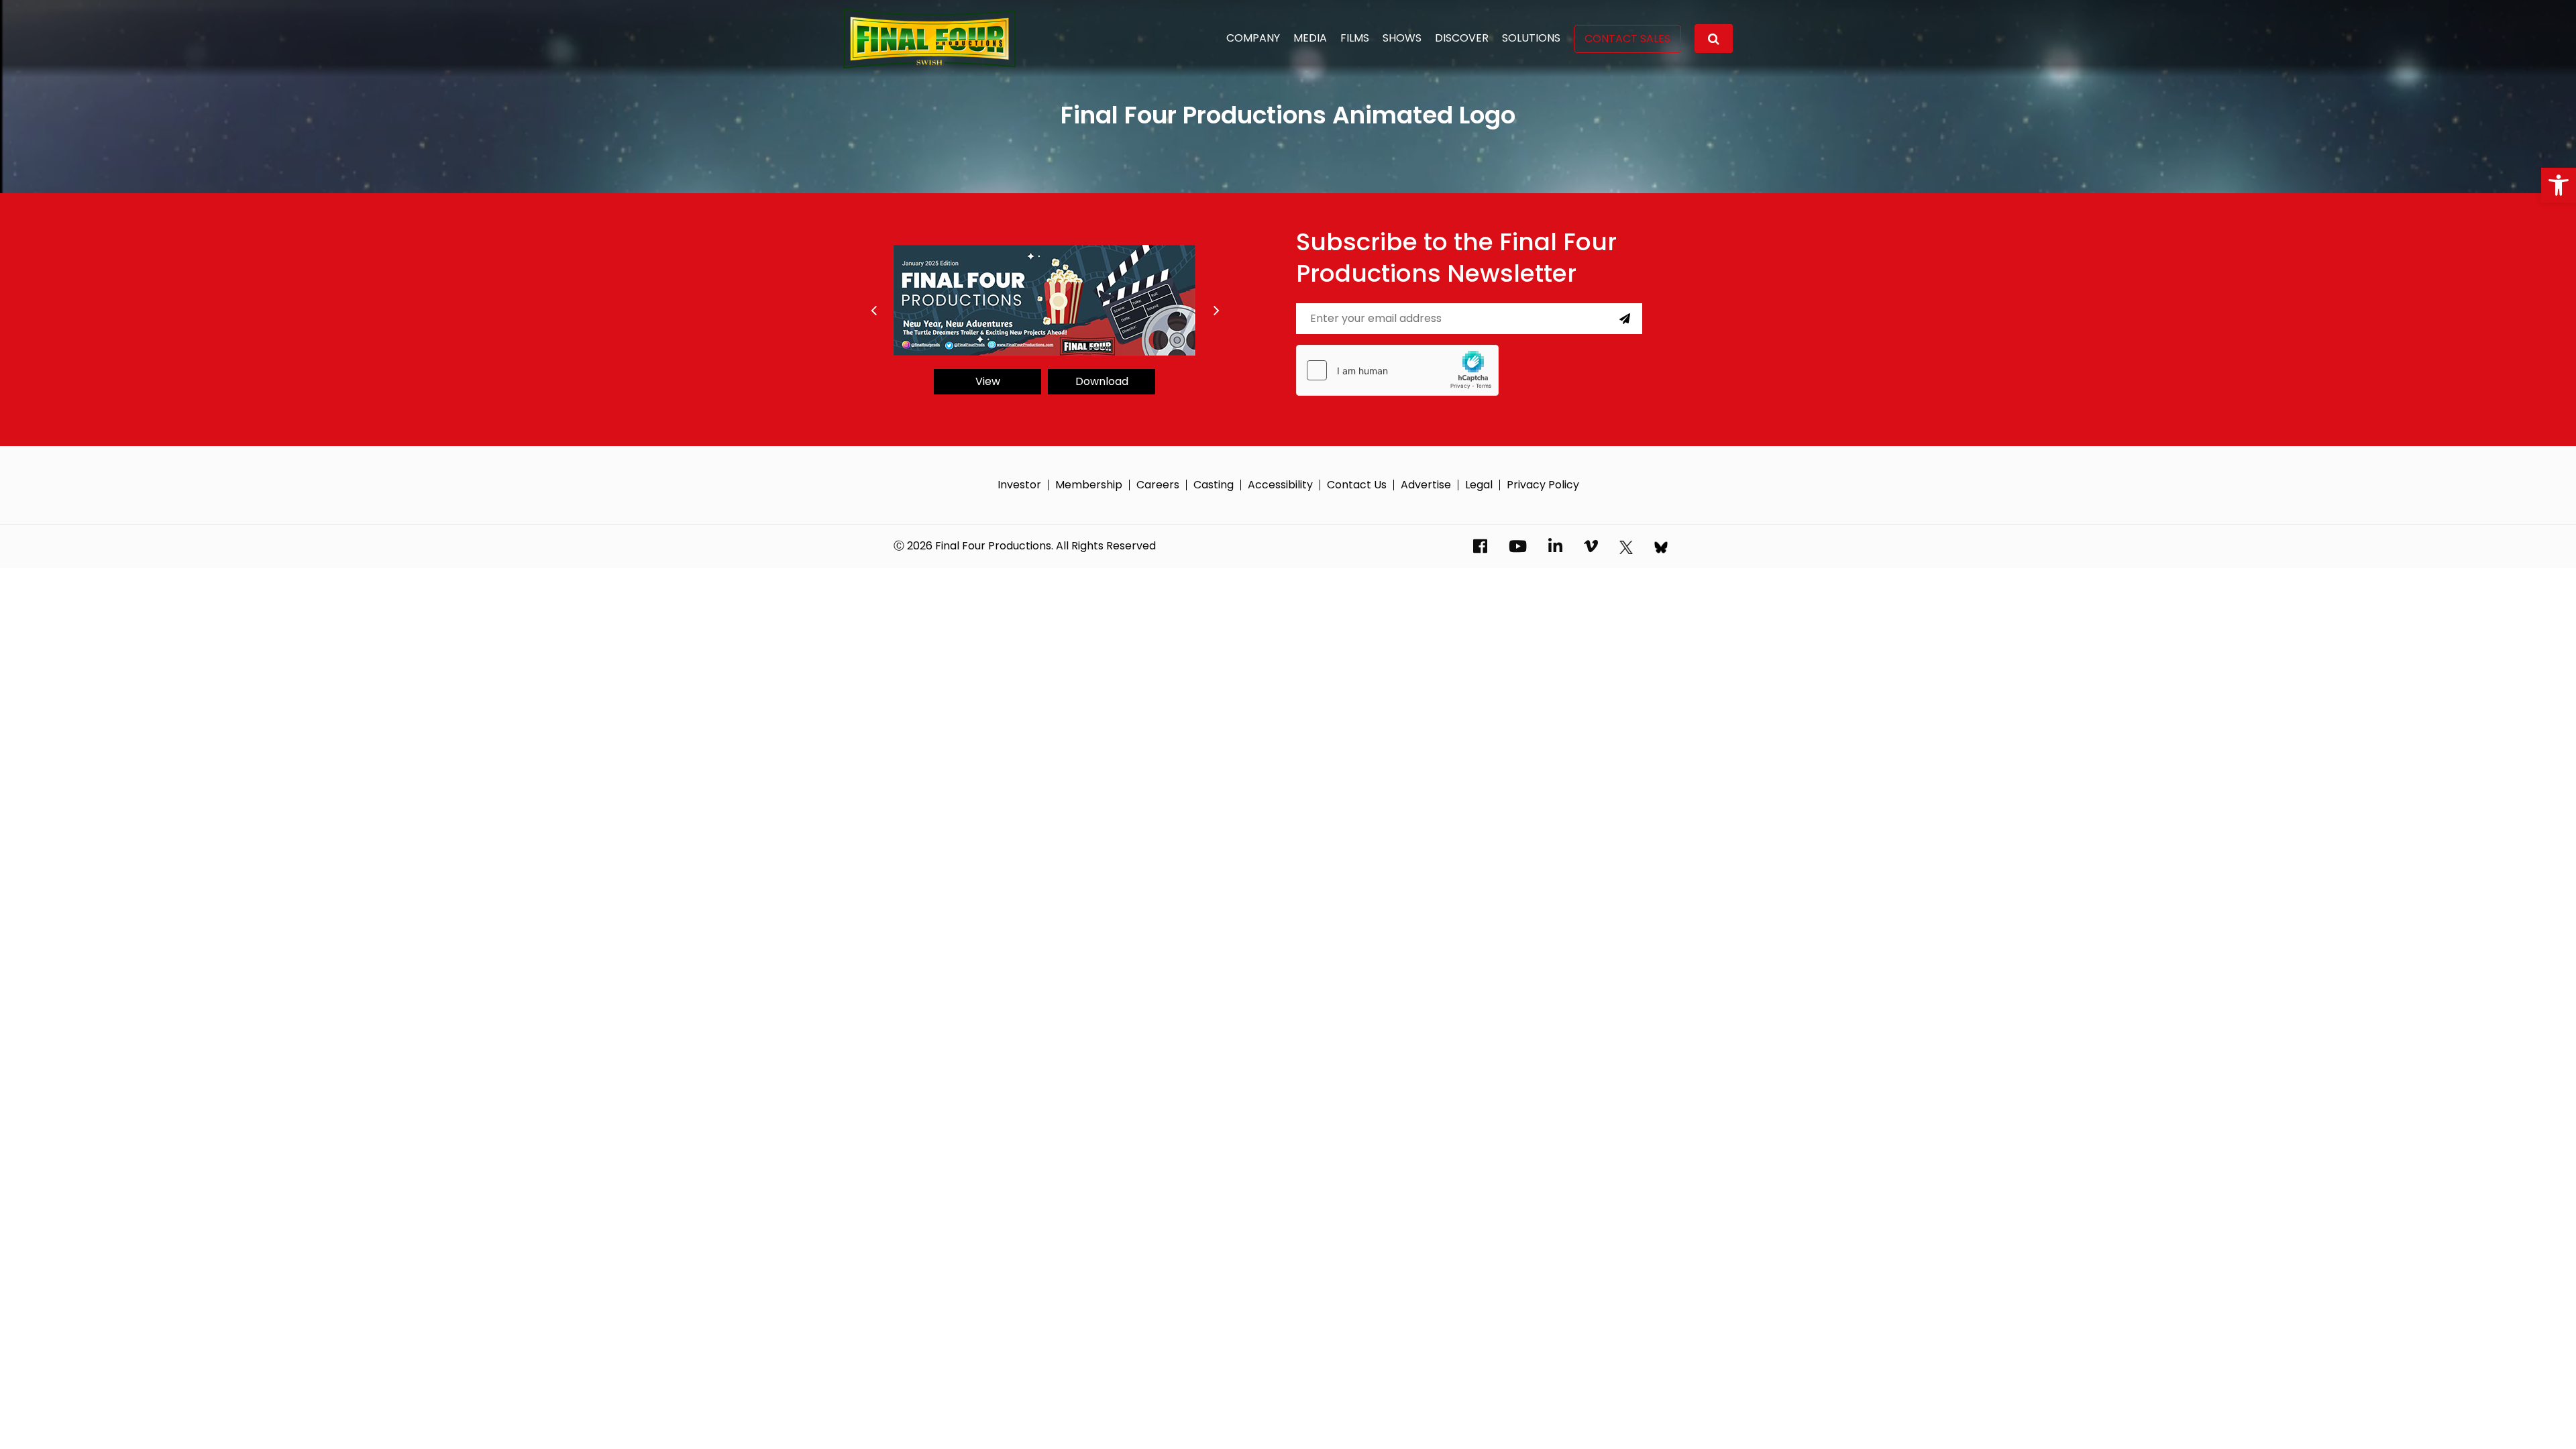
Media (1310, 38)
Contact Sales (1627, 39)
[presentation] (873, 311)
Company (1253, 38)
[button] (2559, 185)
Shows (1402, 38)
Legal (1479, 485)
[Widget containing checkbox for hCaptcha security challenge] (1397, 370)
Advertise (1426, 485)
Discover (1462, 38)
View (988, 381)
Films (1355, 38)
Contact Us (1357, 485)
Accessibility (1280, 485)
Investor (1019, 485)
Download (1102, 381)
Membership (1089, 485)
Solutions (1531, 38)
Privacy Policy (1543, 485)
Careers (1158, 485)
